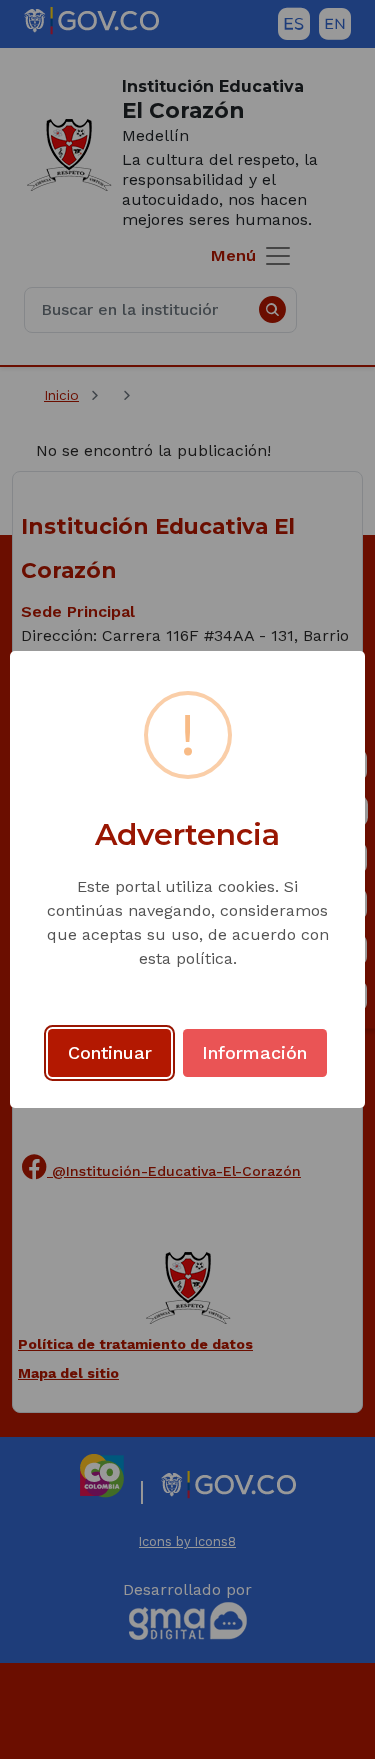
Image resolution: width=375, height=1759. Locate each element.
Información (254, 1052)
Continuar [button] (110, 1052)
